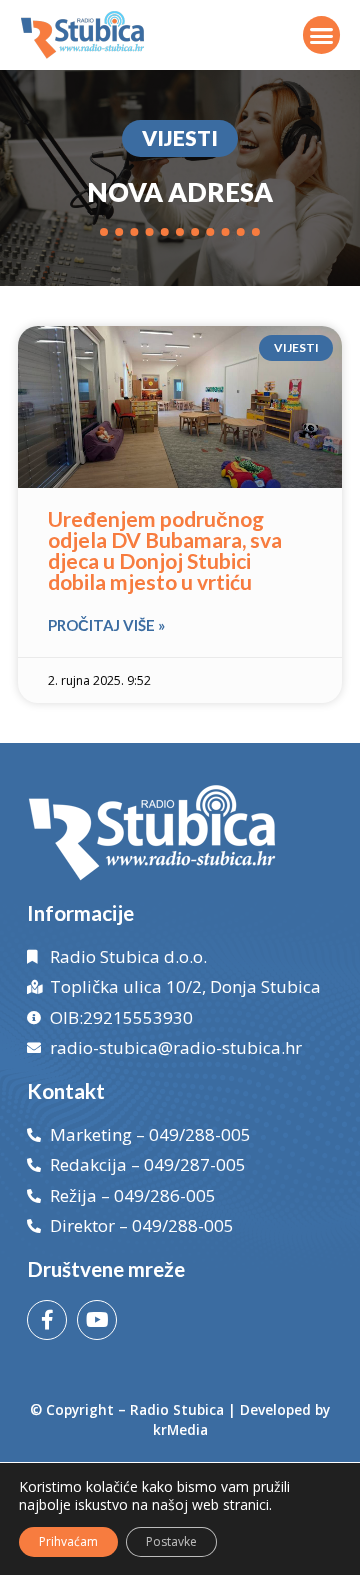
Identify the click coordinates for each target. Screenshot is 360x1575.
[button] (322, 35)
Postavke (171, 1541)
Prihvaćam (68, 1541)
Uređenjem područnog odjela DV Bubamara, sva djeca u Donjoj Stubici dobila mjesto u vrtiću (165, 550)
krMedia (180, 1429)
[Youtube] (97, 1320)
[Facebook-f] (47, 1320)
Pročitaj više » (106, 625)
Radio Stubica (177, 1409)
